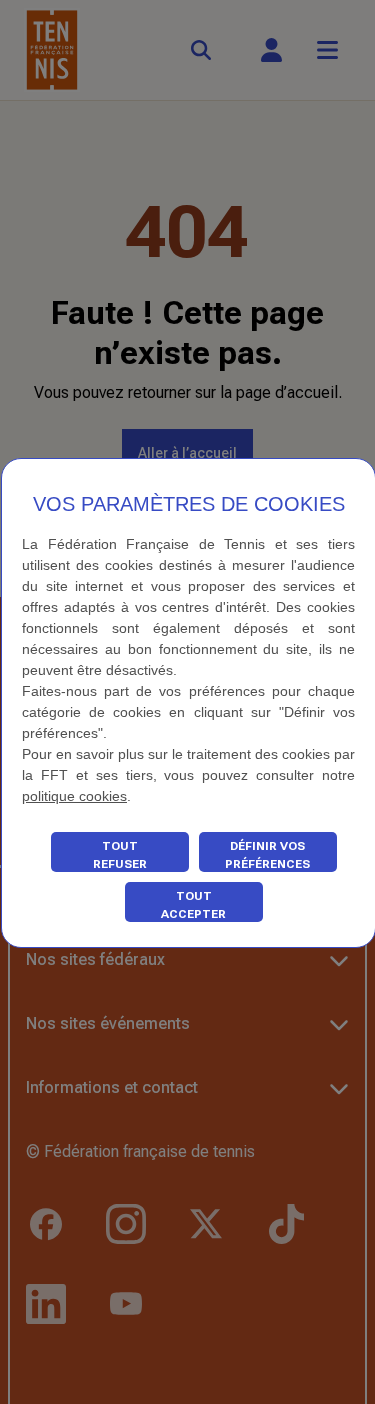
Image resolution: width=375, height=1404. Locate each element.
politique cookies (74, 796)
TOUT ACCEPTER (193, 905)
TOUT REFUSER (120, 855)
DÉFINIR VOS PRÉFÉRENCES (267, 855)
